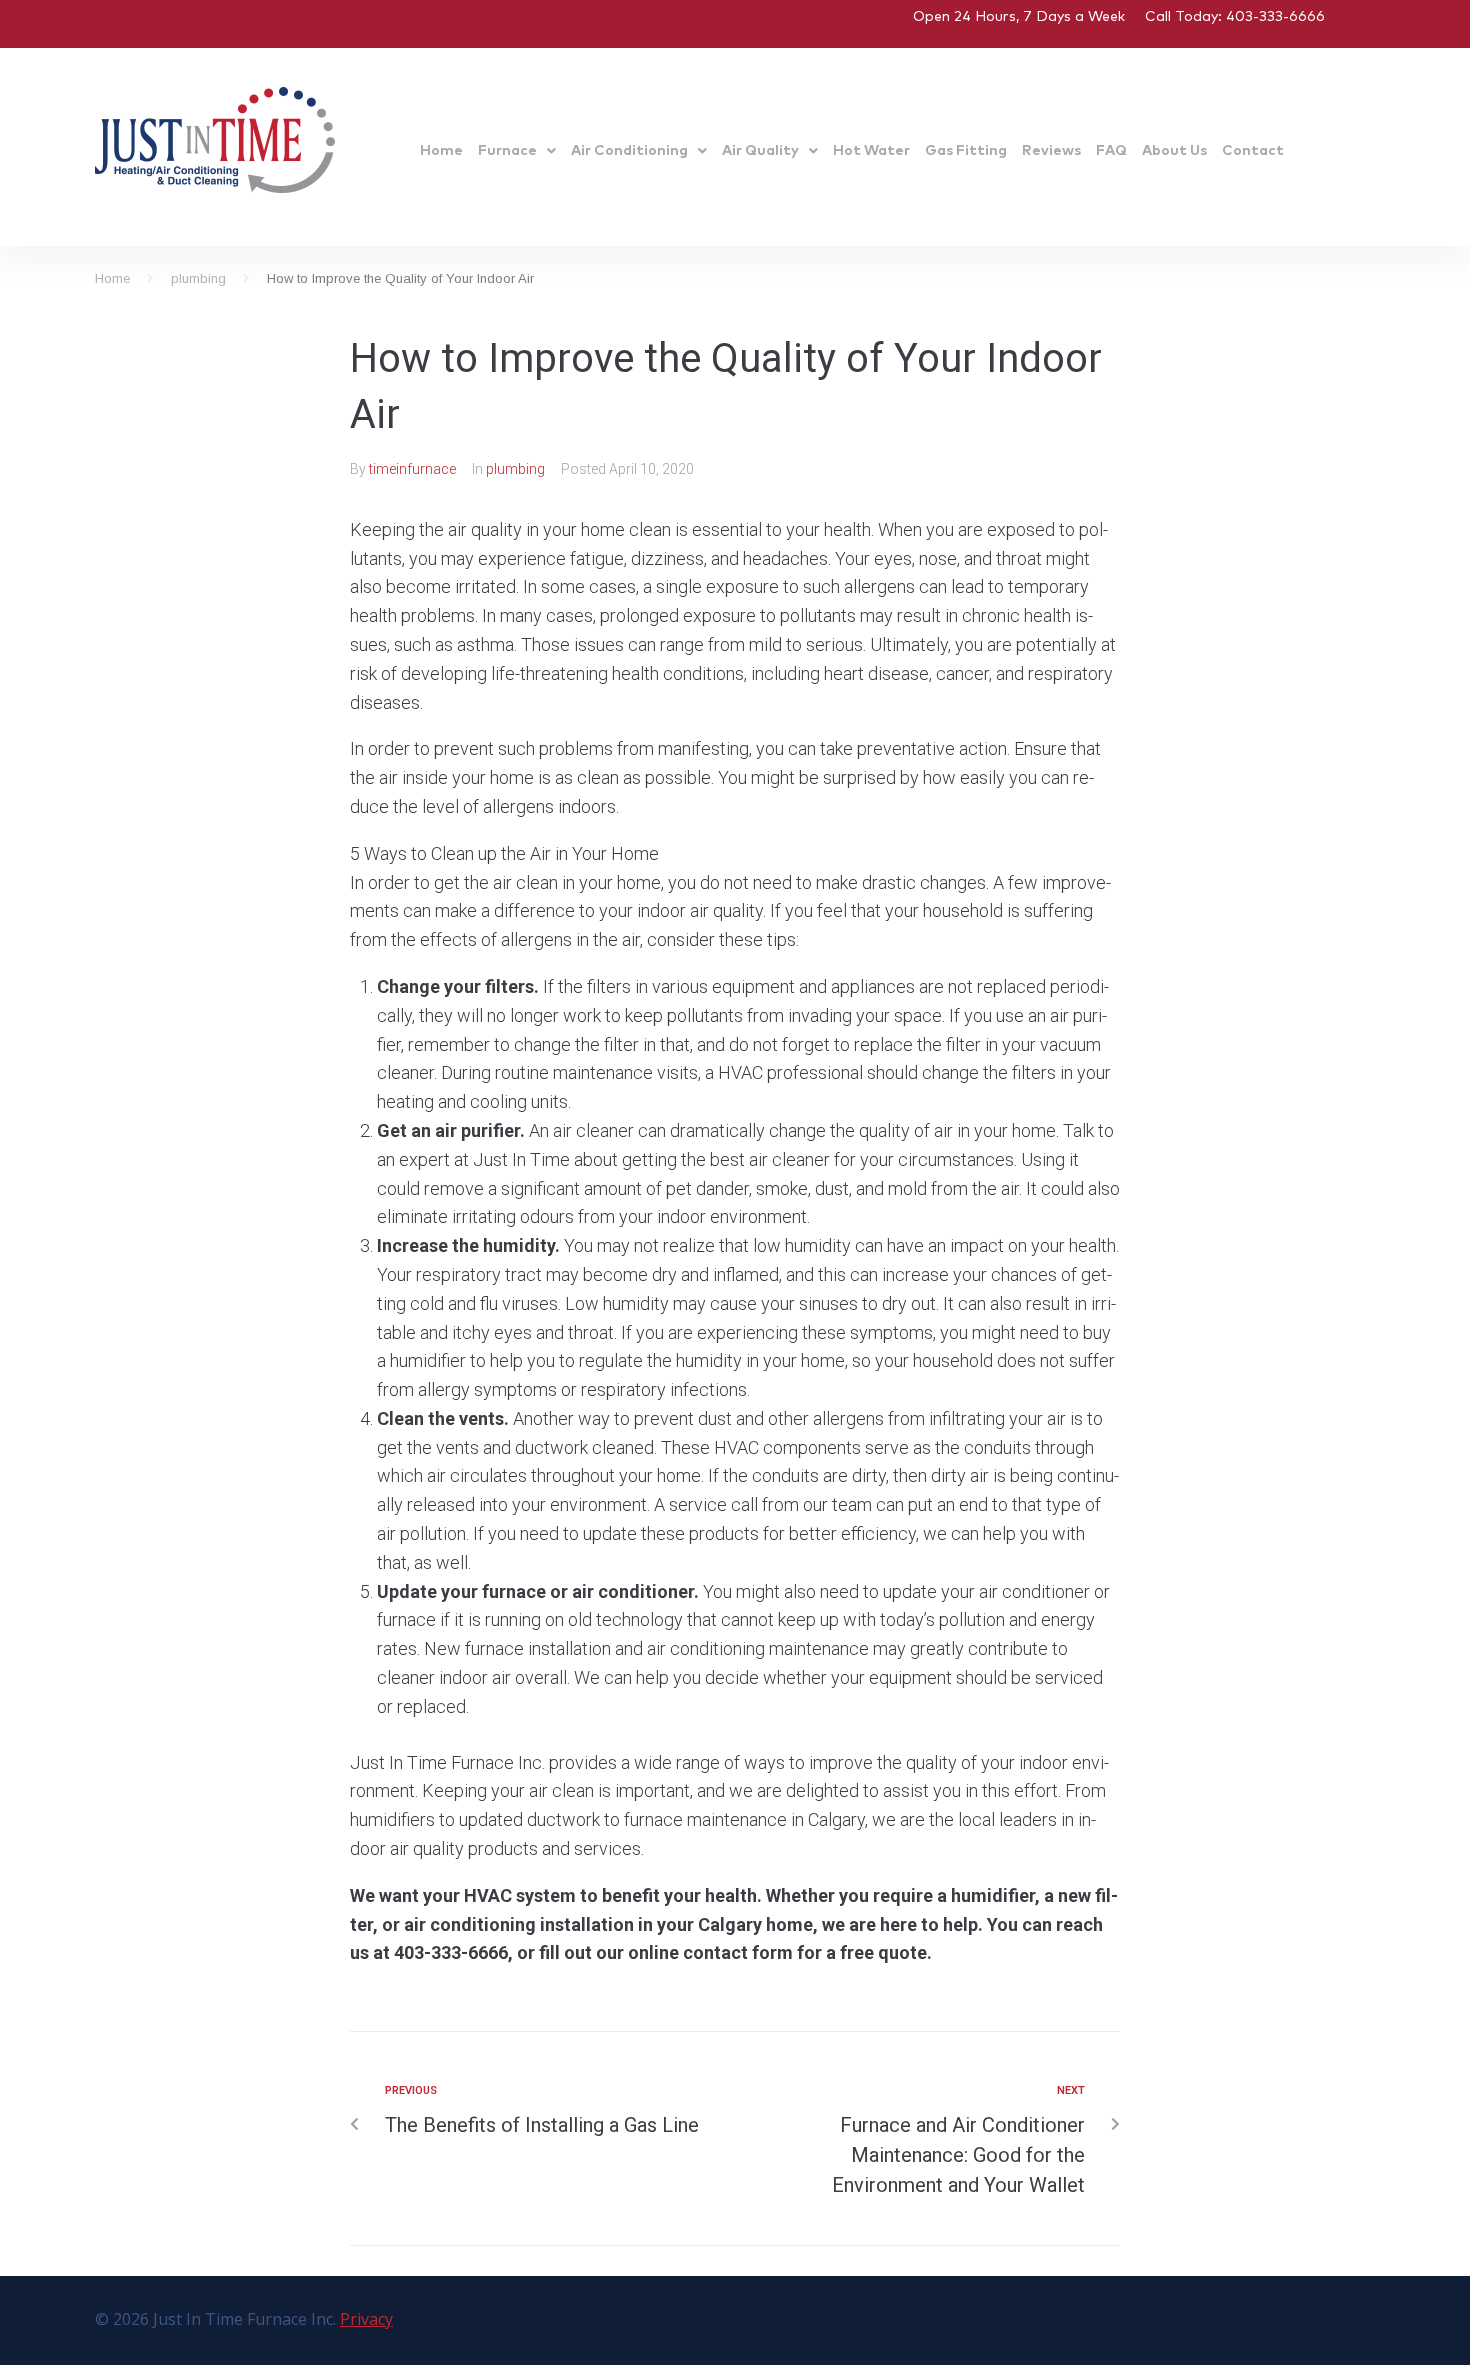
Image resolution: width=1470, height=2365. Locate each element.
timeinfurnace (412, 469)
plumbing (198, 278)
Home (112, 278)
